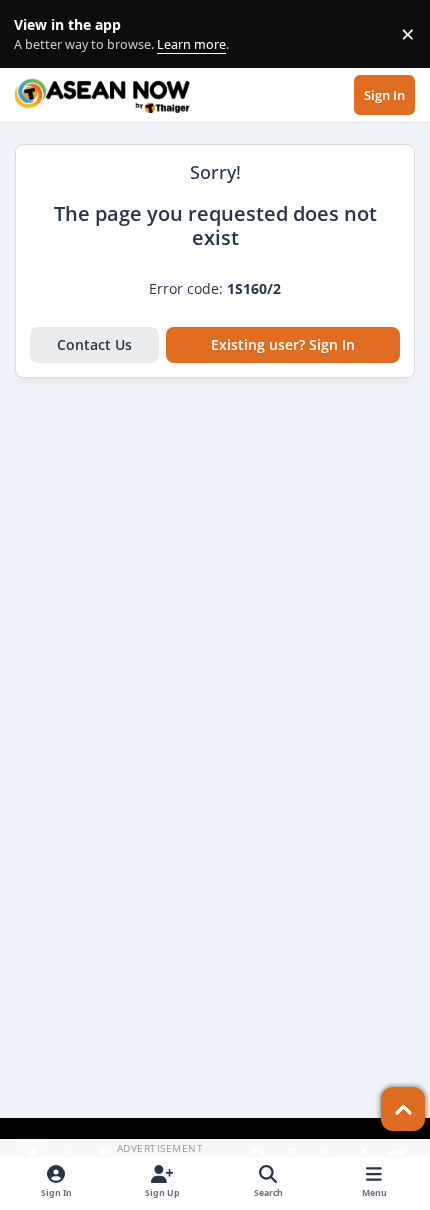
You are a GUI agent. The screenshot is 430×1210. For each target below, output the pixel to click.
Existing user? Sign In (283, 344)
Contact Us (94, 344)
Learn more (38, 34)
